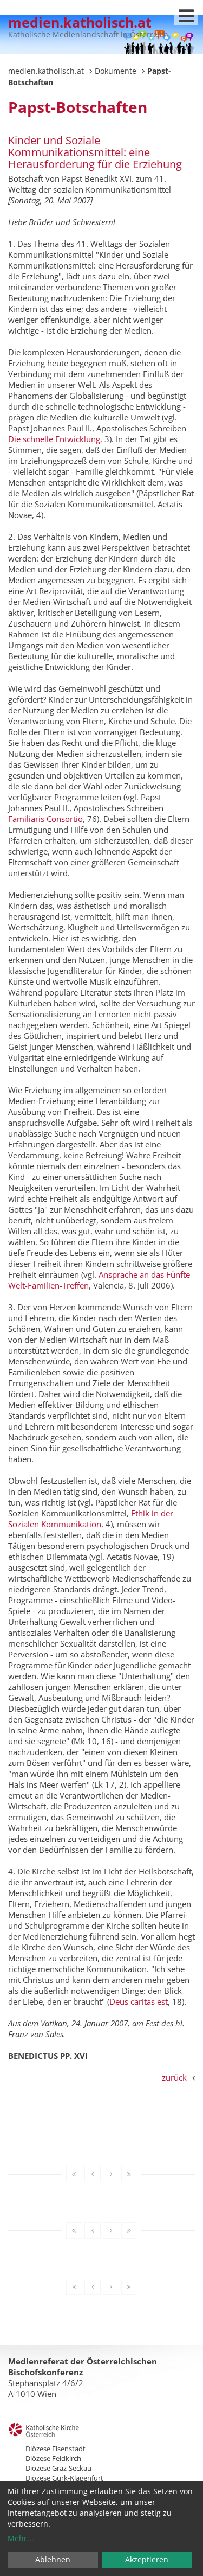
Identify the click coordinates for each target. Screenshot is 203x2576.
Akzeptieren (147, 2559)
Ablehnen (53, 2559)
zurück (174, 2077)
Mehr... (21, 2538)
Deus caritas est (139, 2001)
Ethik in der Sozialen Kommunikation (91, 1519)
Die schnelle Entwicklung (54, 439)
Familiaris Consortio (45, 819)
